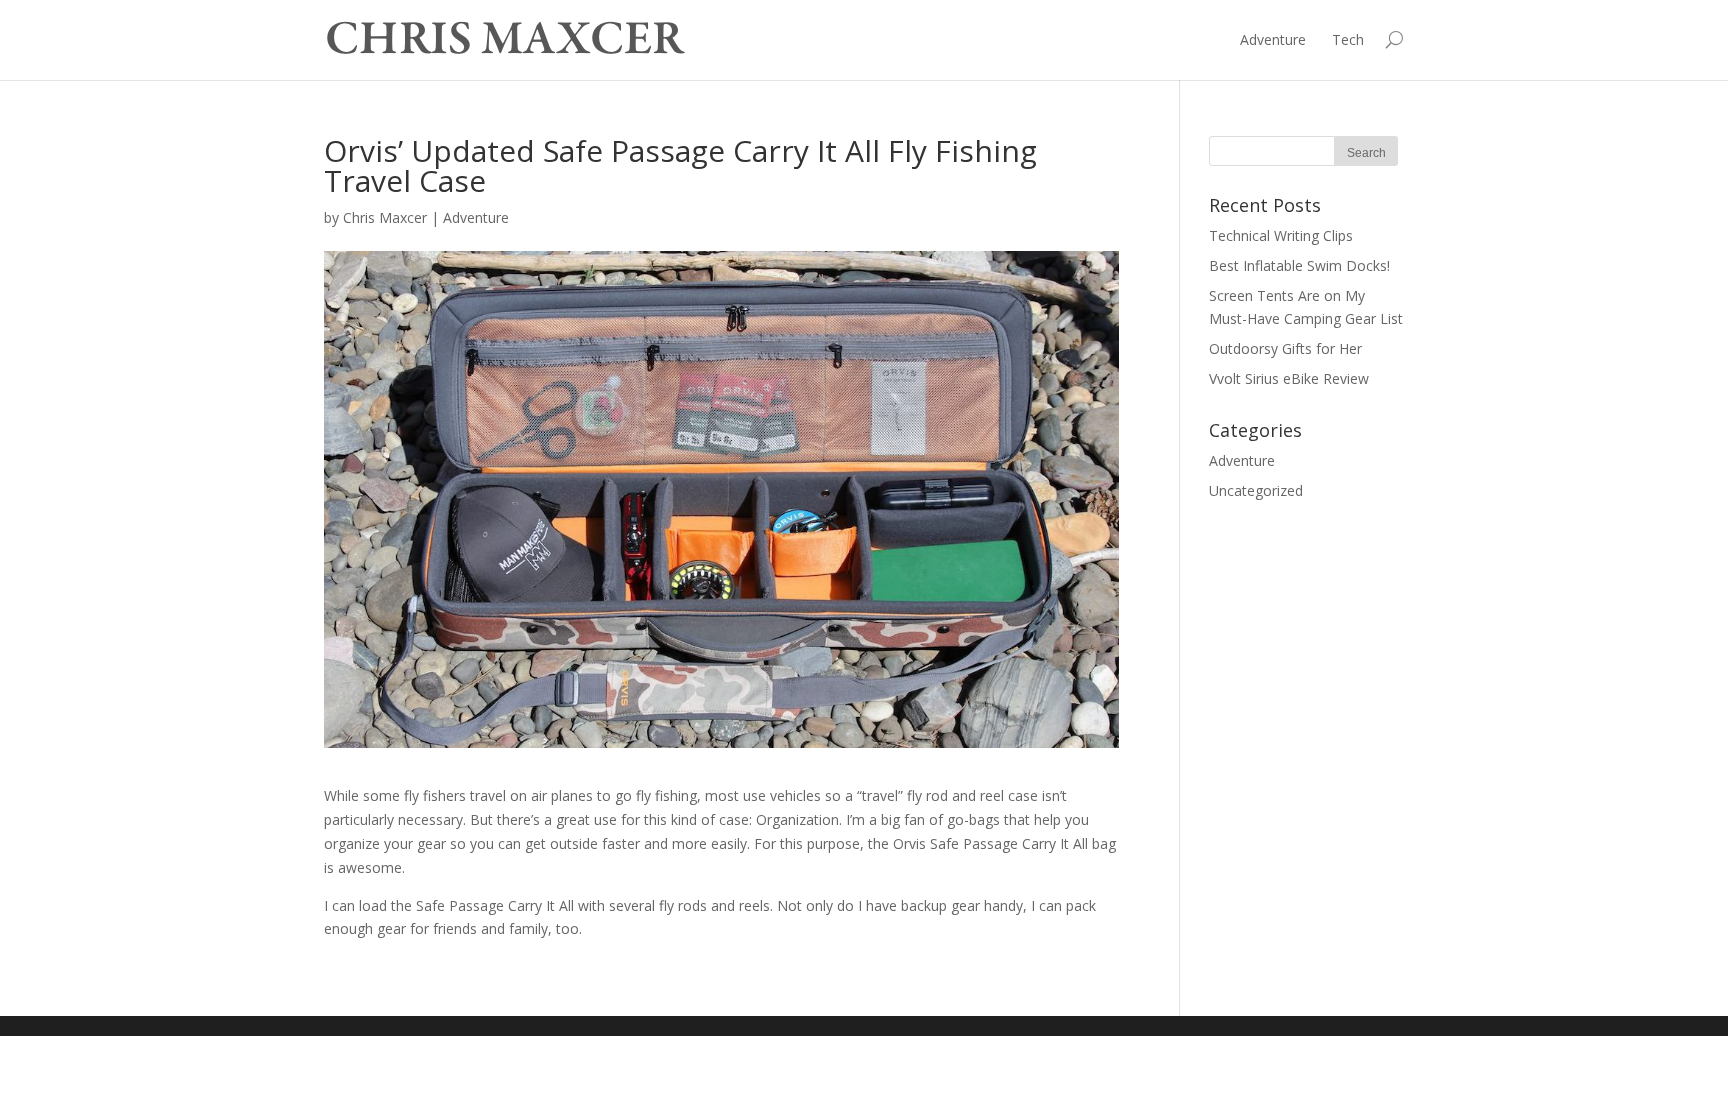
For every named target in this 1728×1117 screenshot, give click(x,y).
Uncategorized (1256, 490)
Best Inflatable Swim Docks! (1299, 265)
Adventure (1273, 39)
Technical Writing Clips (1281, 235)
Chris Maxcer (385, 217)
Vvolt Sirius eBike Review (1289, 378)
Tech (1348, 39)
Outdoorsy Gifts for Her (1285, 348)
